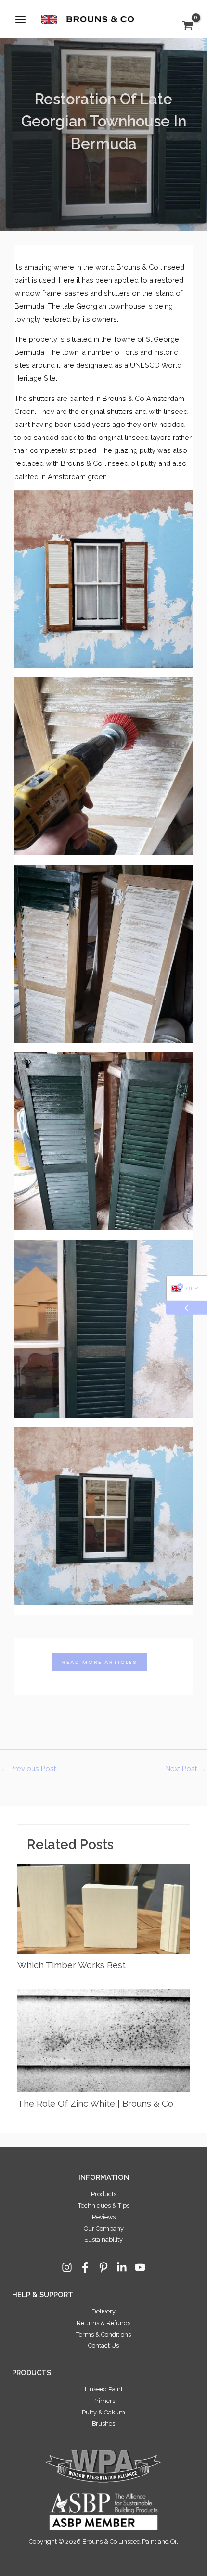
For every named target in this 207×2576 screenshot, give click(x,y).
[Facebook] (85, 2267)
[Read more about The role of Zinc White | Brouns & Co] (103, 2040)
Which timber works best (71, 1965)
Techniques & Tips (104, 2206)
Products (104, 2194)
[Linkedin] (122, 2267)
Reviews (104, 2217)
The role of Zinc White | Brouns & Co (95, 2104)
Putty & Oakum (103, 2412)
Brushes (103, 2423)
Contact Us (103, 2345)
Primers (104, 2401)
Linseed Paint (104, 2389)
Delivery (103, 2311)
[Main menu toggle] (20, 19)
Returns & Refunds (103, 2323)
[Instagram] (67, 2267)
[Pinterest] (103, 2267)
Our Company (104, 2229)
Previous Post (28, 1769)
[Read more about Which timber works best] (103, 1908)
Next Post (186, 1769)
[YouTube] (140, 2267)
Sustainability (103, 2240)
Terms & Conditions (103, 2334)
